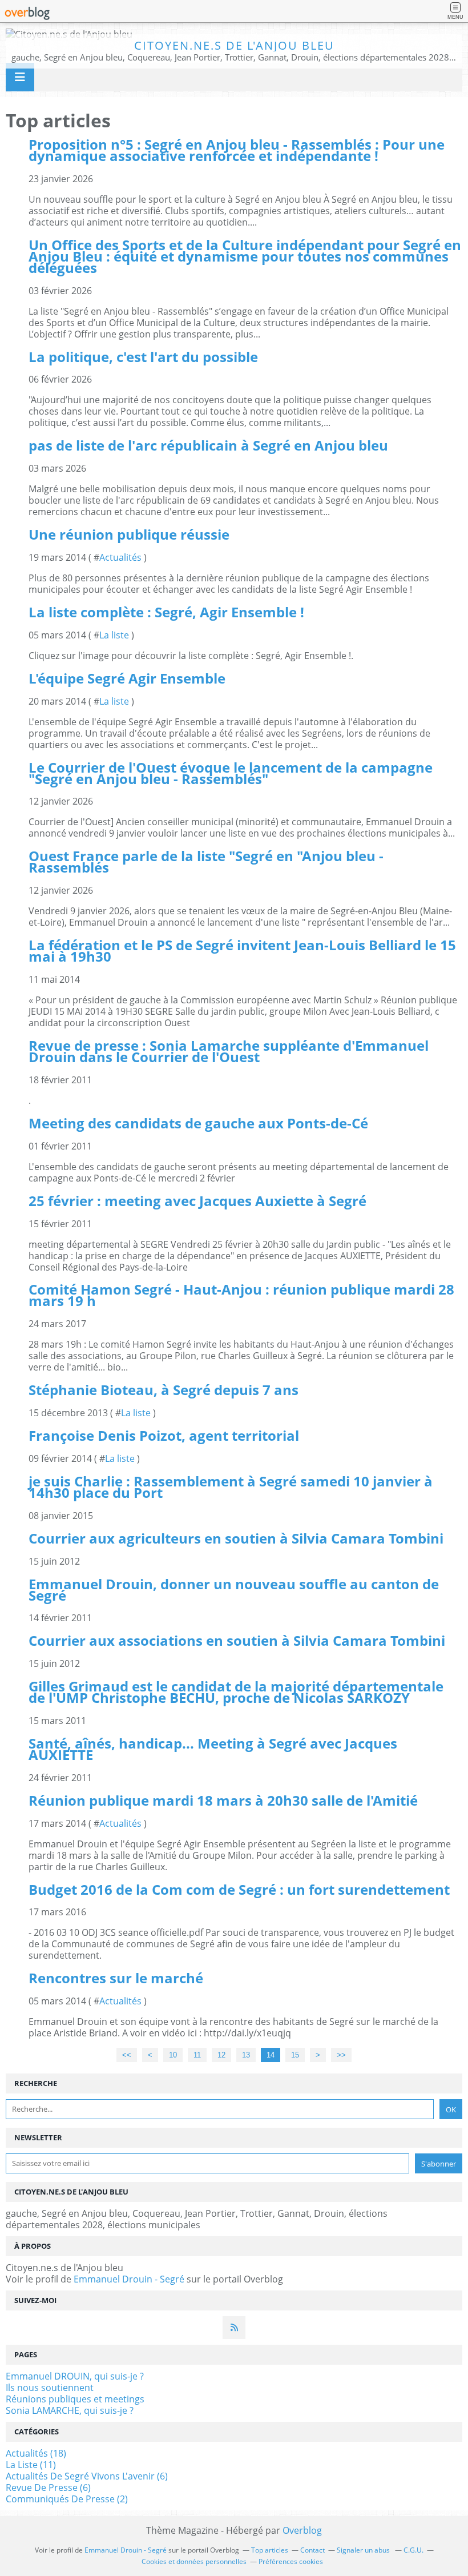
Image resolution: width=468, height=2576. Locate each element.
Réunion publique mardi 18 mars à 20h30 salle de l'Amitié (223, 1800)
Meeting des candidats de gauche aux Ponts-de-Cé (198, 1123)
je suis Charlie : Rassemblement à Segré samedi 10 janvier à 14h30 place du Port (231, 1487)
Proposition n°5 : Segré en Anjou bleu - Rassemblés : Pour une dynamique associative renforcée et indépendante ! (237, 150)
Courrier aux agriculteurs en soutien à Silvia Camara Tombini (236, 1538)
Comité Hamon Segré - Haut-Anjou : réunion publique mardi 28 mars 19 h (241, 1295)
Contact (312, 2550)
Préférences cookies (291, 2561)
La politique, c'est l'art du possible (143, 357)
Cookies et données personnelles (194, 2561)
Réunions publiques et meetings (75, 2399)
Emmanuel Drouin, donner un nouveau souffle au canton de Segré (234, 1590)
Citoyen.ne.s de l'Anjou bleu (234, 45)
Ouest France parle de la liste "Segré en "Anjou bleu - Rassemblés (206, 861)
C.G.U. (413, 2550)
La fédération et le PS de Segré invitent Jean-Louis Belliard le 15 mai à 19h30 (242, 951)
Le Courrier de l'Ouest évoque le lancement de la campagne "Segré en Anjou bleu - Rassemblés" (231, 773)
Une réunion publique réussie (129, 534)
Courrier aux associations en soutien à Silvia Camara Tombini (237, 1640)
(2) (67, 2499)
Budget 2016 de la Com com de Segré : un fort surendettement (239, 1889)
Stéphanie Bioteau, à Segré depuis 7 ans (164, 1390)
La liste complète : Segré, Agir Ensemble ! (166, 612)
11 (197, 2055)
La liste (114, 635)
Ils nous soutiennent (50, 2388)
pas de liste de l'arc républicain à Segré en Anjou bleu (208, 445)
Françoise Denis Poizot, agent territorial (164, 1435)
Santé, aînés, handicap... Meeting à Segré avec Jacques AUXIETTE (213, 1749)
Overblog (302, 2530)
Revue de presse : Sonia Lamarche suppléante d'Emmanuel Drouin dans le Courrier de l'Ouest (229, 1051)
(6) (87, 2476)
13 (246, 2055)
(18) (36, 2453)
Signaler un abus (364, 2550)
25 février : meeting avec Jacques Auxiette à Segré (197, 1201)
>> (341, 2055)
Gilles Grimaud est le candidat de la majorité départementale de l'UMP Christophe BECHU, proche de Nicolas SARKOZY (236, 1692)
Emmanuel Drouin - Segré (129, 2279)
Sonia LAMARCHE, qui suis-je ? (70, 2410)
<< (127, 2055)
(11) (31, 2465)
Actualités (120, 557)
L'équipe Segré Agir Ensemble (127, 678)
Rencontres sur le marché (116, 1978)
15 (295, 2055)
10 (173, 2055)
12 (221, 2055)
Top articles (270, 2550)
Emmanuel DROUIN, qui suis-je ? (75, 2376)
